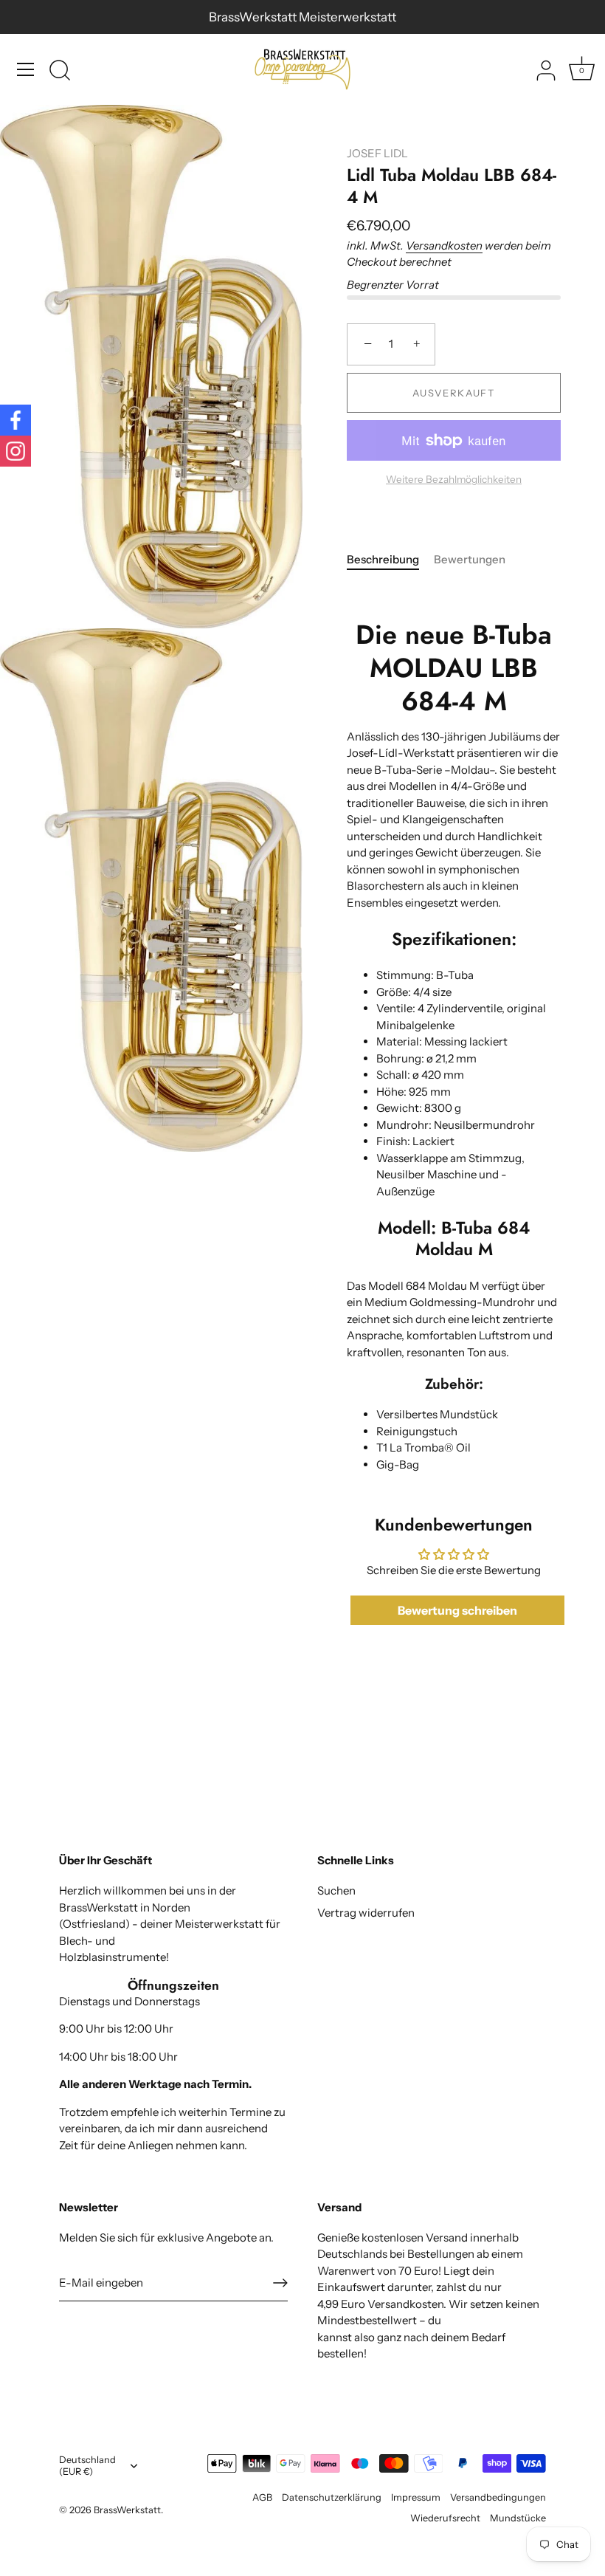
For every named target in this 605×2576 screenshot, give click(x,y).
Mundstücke (518, 2518)
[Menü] (26, 69)
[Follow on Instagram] (15, 451)
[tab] (390, 560)
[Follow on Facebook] (15, 420)
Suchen (336, 1890)
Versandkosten (444, 245)
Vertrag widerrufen (366, 1913)
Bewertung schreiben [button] (457, 1610)
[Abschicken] (280, 2283)
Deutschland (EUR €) (87, 2466)
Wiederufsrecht (445, 2518)
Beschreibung (383, 559)
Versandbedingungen (498, 2497)
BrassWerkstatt (127, 2510)
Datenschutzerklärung (332, 2497)
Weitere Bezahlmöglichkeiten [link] (454, 479)
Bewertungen (470, 559)
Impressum (416, 2497)
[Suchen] (60, 72)
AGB (262, 2497)
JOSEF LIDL (377, 153)
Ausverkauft (454, 393)
